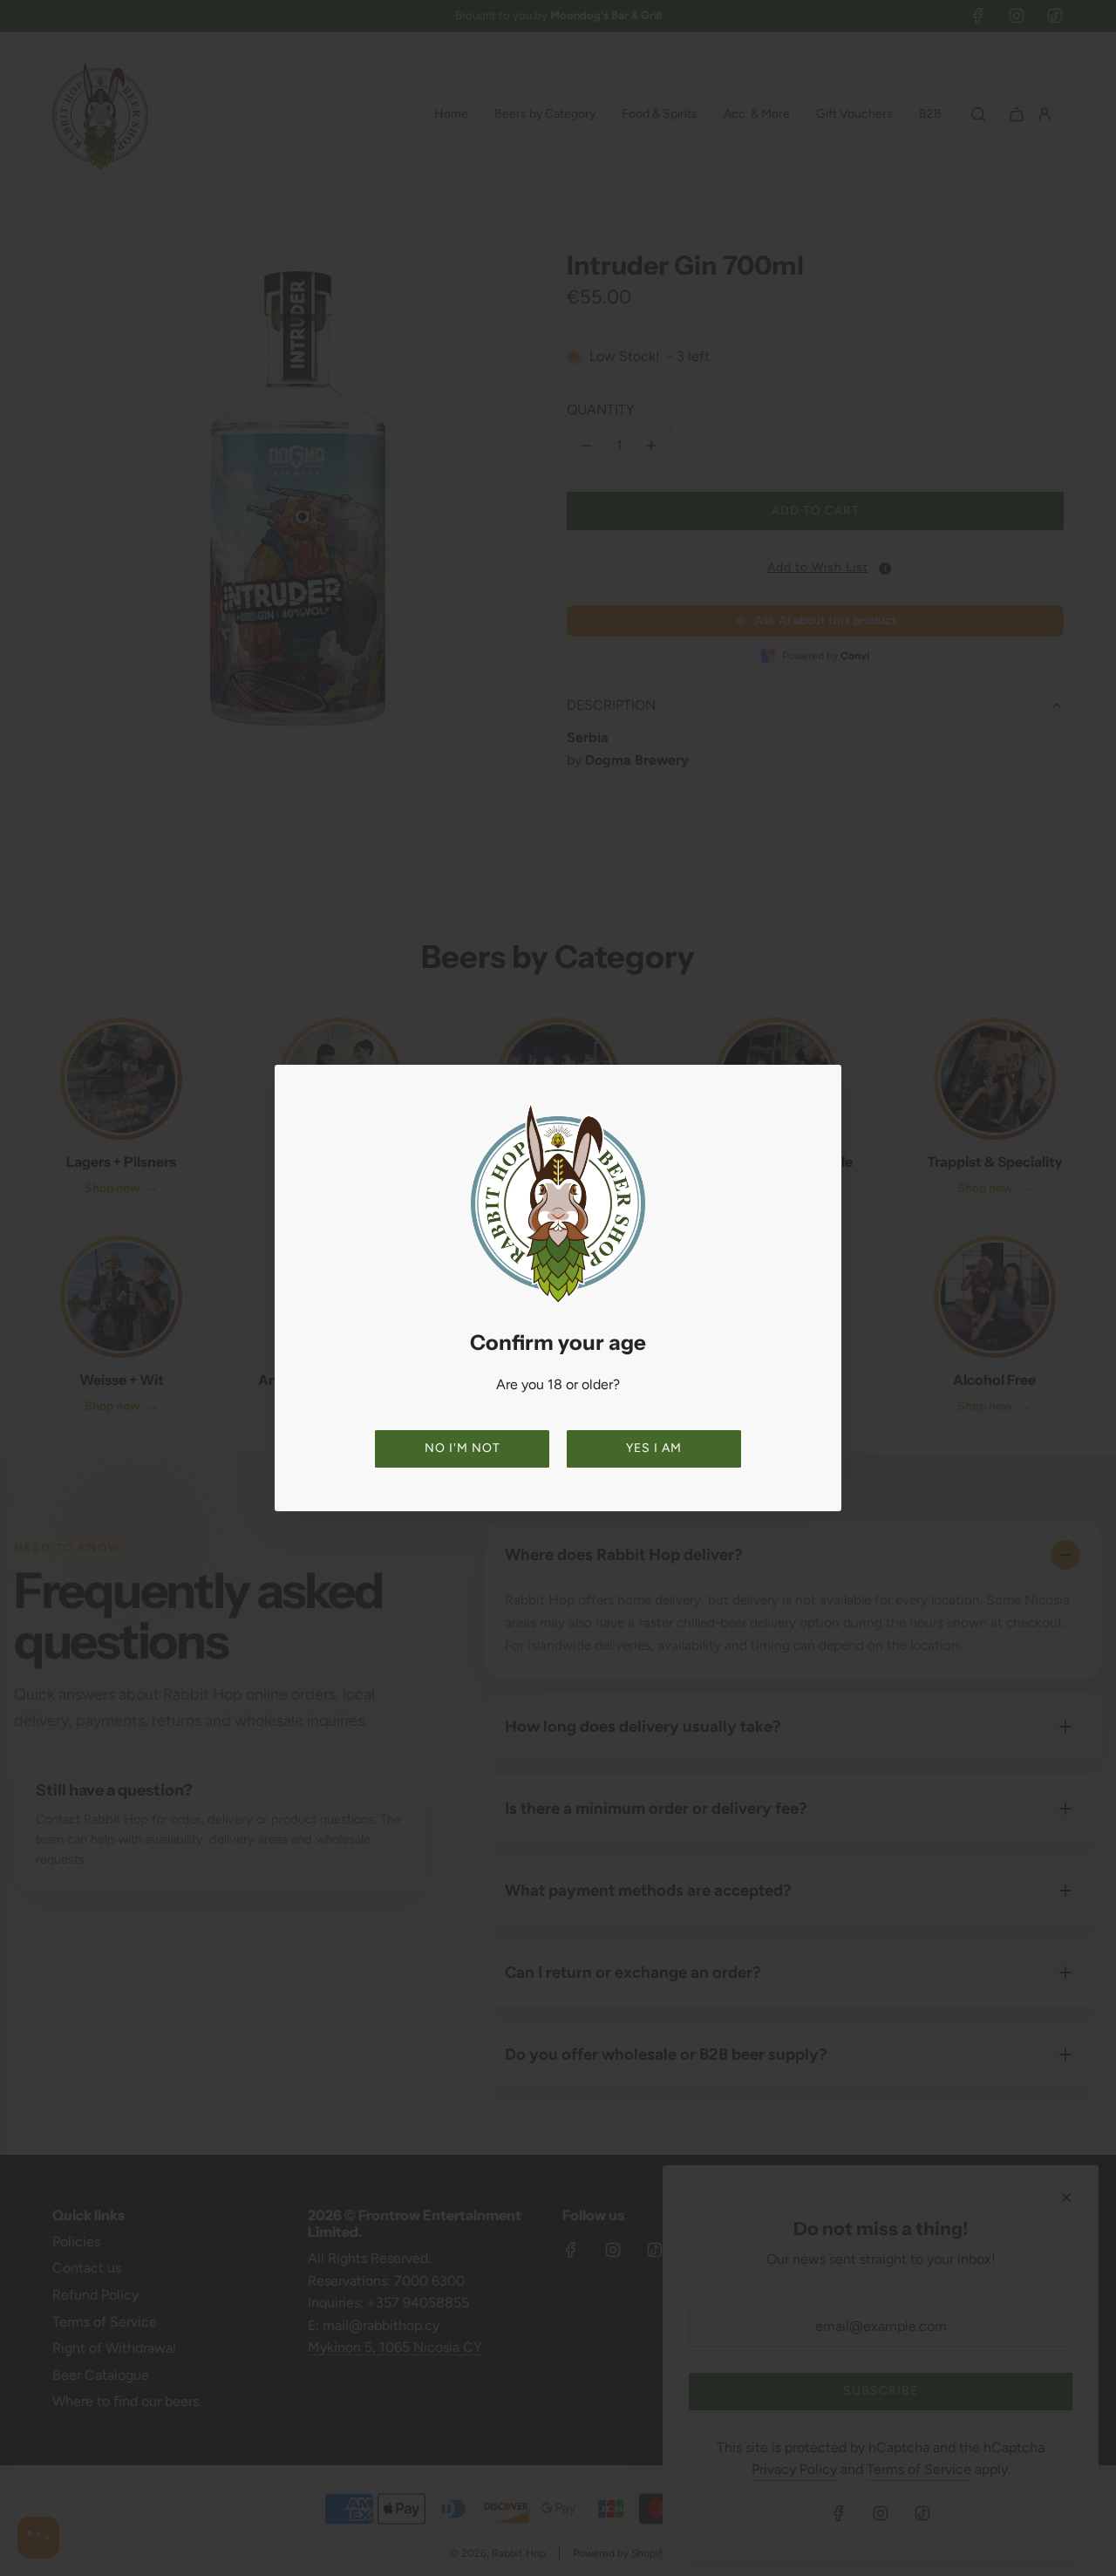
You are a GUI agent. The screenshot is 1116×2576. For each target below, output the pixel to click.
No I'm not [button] (463, 1448)
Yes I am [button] (654, 1448)
